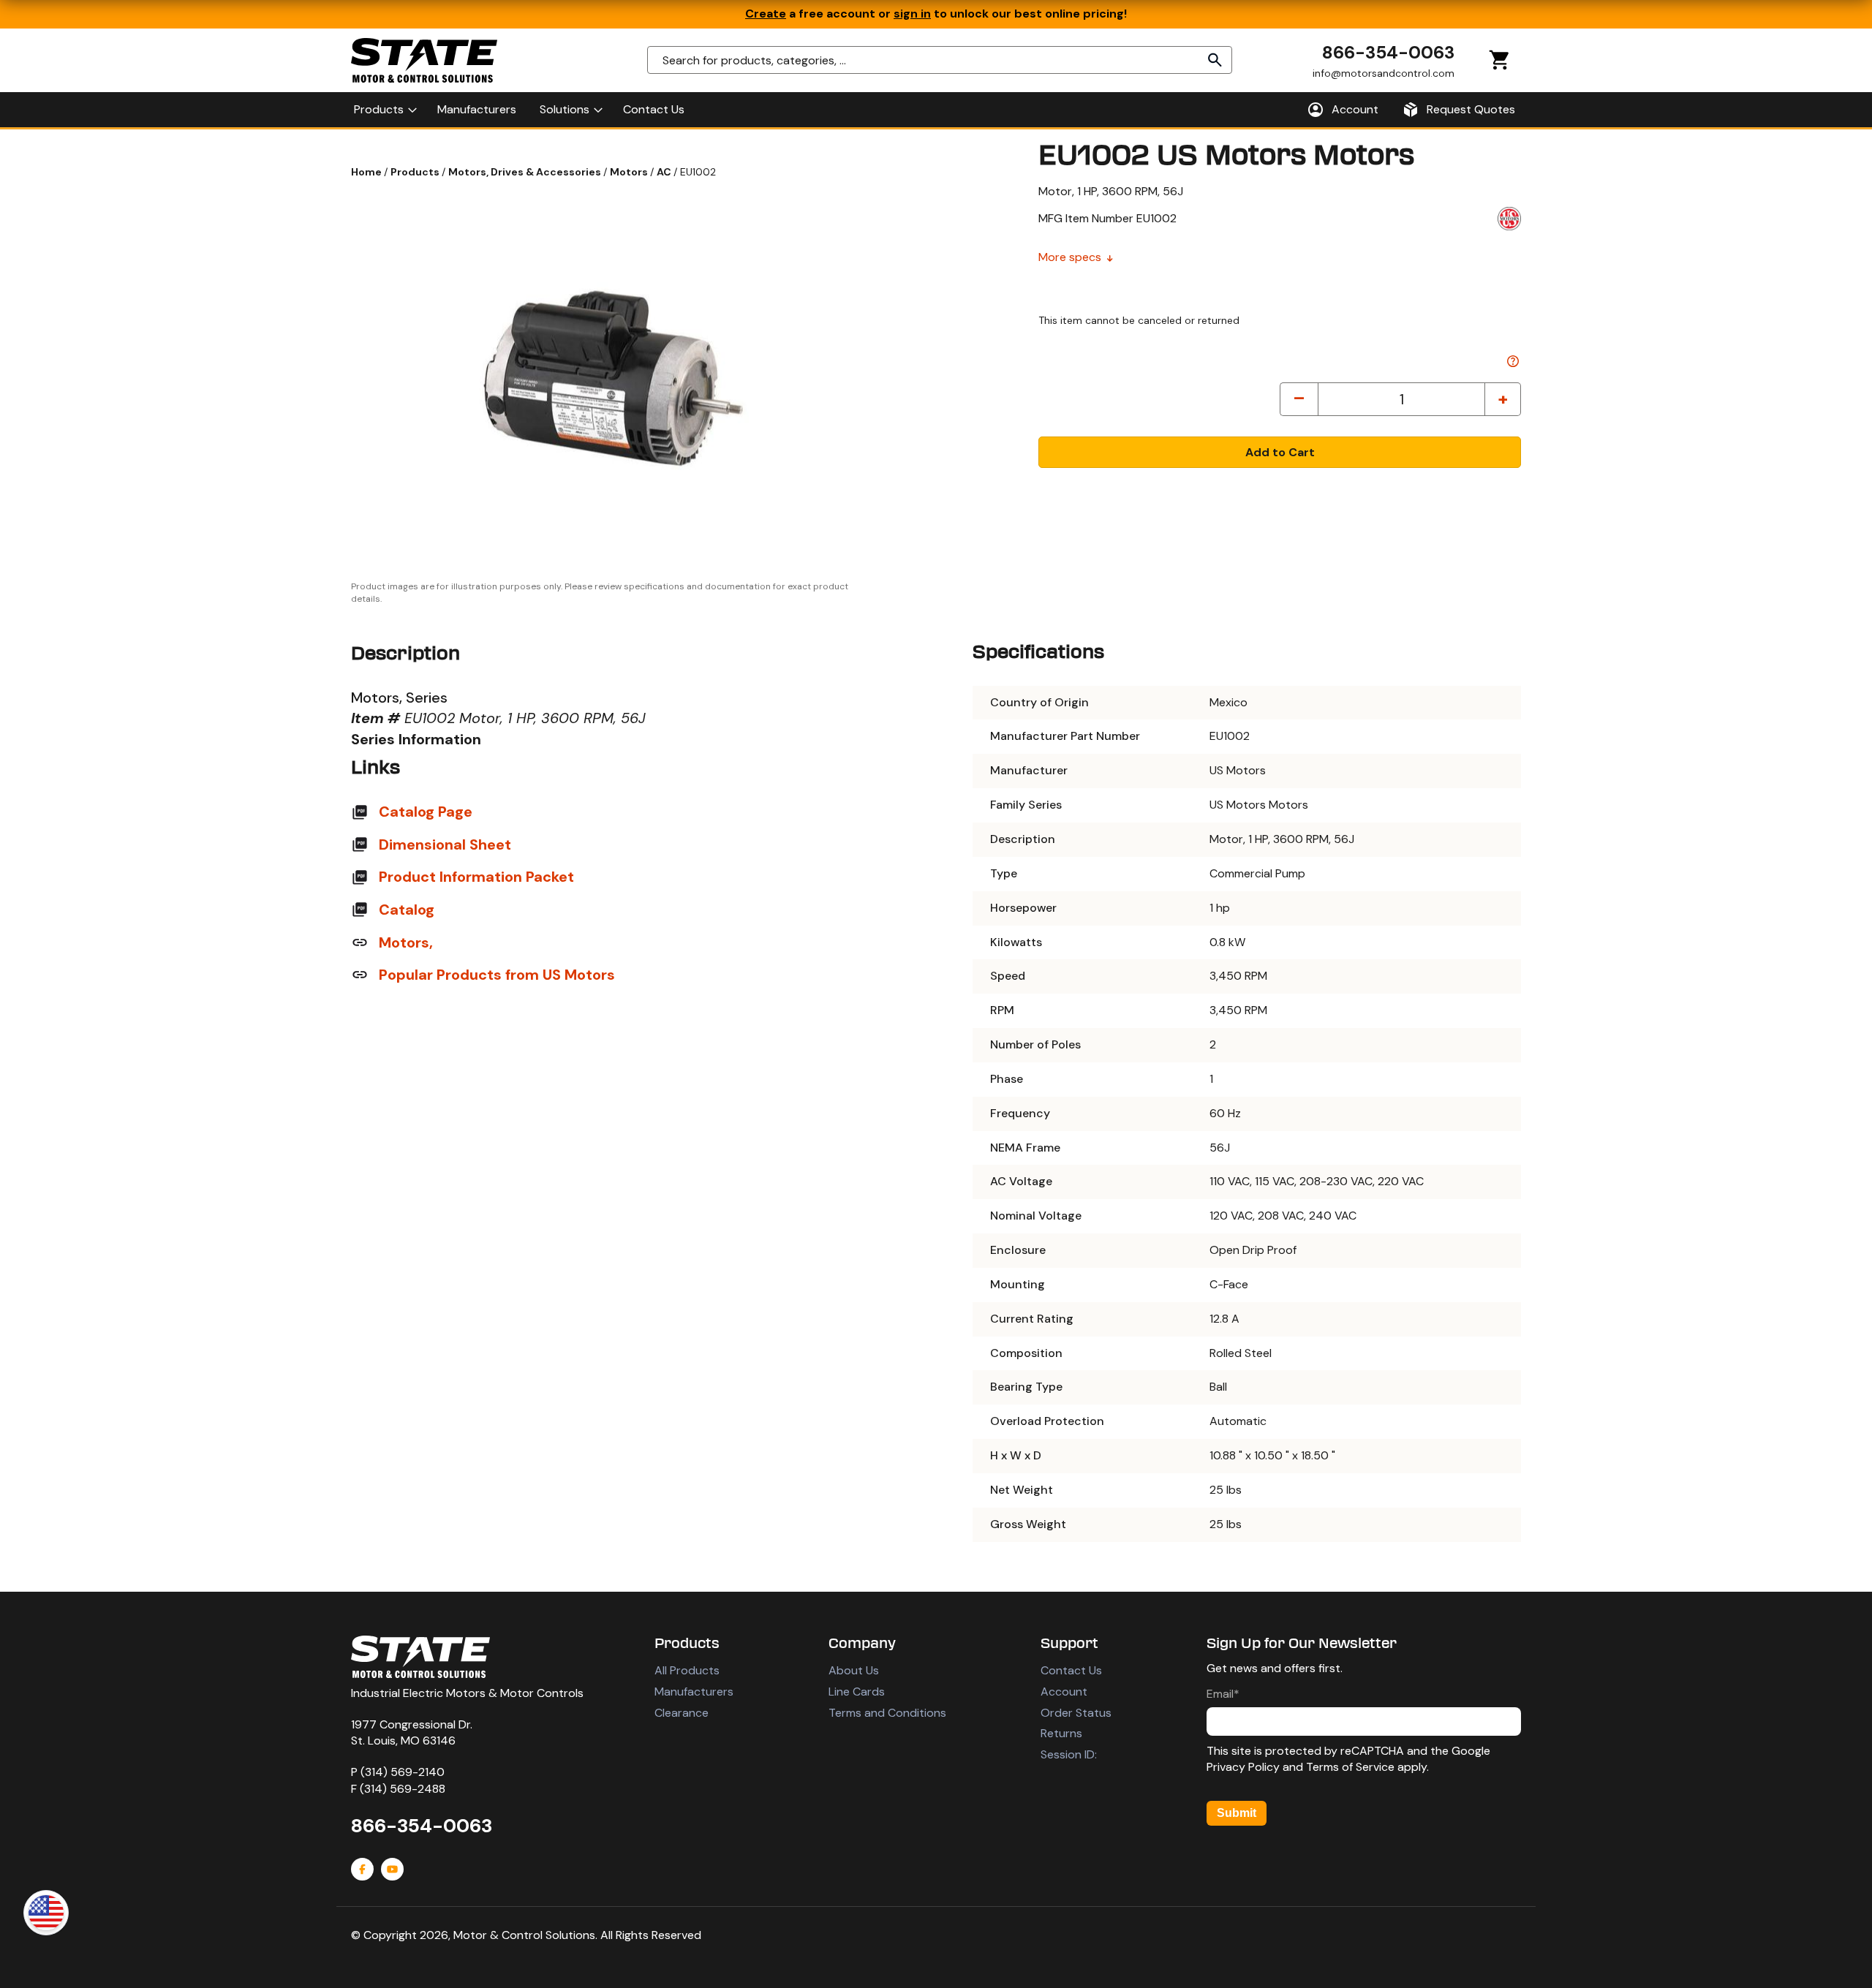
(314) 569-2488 (403, 1789)
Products (416, 172)
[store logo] (424, 60)
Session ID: (1069, 1754)
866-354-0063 (1388, 52)
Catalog (407, 910)
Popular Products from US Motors (497, 975)
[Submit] (1215, 60)
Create (766, 14)
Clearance (682, 1713)
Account (1064, 1692)
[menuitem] (384, 110)
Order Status (1076, 1713)
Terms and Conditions (887, 1713)
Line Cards (857, 1692)
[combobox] (940, 60)
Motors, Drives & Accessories (526, 172)
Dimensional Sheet (445, 844)
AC (665, 172)
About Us (854, 1670)
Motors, (406, 942)
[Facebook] (362, 1869)
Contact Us (1071, 1670)
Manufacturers (694, 1692)
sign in (912, 14)
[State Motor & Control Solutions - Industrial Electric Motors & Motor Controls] (420, 1657)
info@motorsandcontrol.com (1384, 72)
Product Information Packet (476, 877)
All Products (687, 1670)
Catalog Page (426, 812)
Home (367, 172)
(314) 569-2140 (403, 1772)
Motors (630, 172)
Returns (1061, 1733)
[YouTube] (392, 1869)
